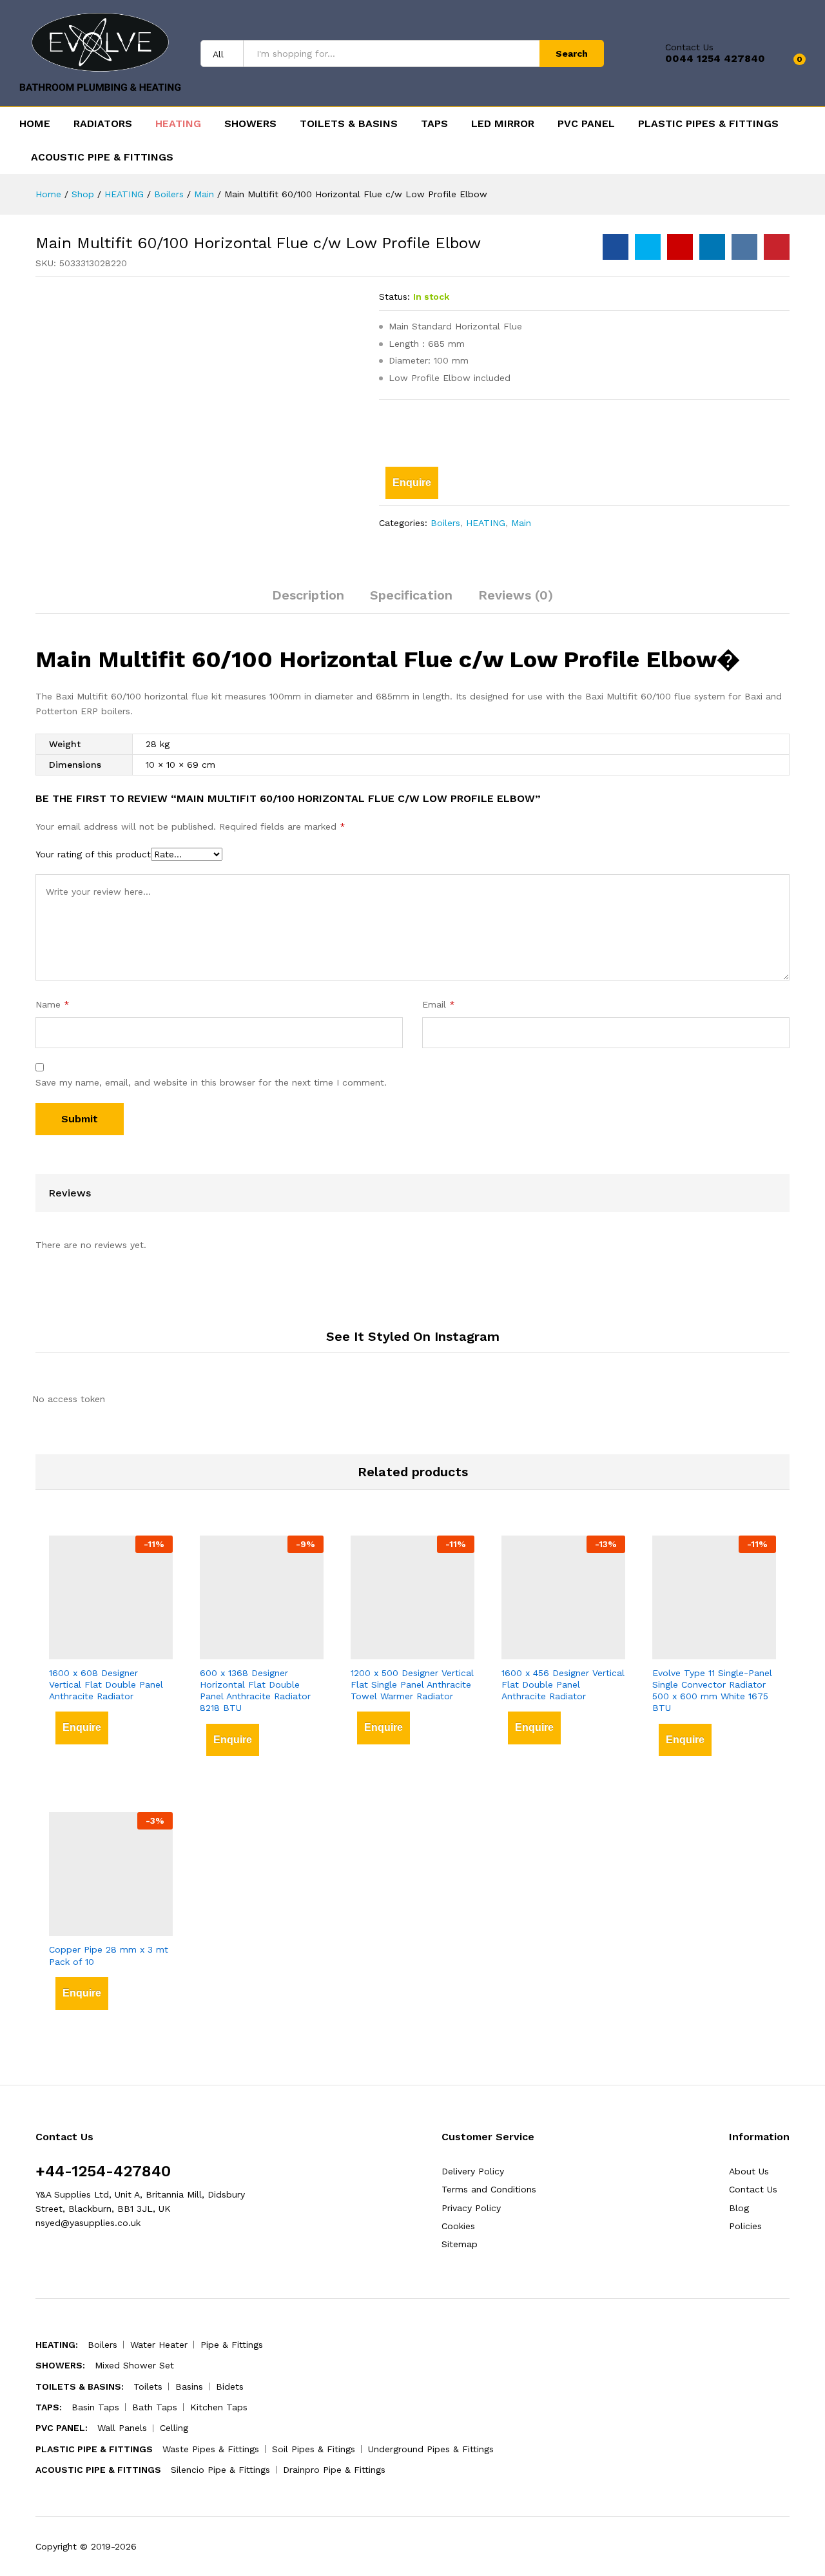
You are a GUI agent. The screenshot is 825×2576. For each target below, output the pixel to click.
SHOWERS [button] (250, 124)
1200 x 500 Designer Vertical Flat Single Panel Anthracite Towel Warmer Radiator (412, 1684)
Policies (745, 2226)
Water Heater (159, 2345)
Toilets (148, 2386)
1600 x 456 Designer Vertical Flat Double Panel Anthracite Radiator (563, 1684)
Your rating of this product (93, 854)
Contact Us (689, 47)
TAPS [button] (434, 124)
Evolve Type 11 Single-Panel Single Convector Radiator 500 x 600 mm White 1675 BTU (712, 1691)
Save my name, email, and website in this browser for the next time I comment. (211, 1082)
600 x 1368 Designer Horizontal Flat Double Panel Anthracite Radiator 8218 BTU (255, 1691)
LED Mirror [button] (503, 124)
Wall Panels (122, 2428)
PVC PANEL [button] (586, 124)
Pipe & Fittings (232, 2345)
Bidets (230, 2386)
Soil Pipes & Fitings (314, 2449)
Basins (189, 2386)
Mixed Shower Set (134, 2365)
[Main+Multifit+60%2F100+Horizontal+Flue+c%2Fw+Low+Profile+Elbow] (648, 247)
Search (572, 54)
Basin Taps (95, 2407)
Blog (739, 2208)
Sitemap (460, 2244)
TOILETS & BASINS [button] (349, 124)
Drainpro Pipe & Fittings (334, 2470)
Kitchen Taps (219, 2407)
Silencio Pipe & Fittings (220, 2470)
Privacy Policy (471, 2208)
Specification (411, 595)
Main (521, 523)
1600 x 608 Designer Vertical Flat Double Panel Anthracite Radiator (106, 1684)
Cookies (458, 2226)
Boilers (445, 523)
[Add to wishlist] (403, 430)
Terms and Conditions (489, 2189)
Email (439, 1004)
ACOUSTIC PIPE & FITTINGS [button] (102, 157)
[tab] (308, 601)
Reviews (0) (516, 595)
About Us (749, 2171)
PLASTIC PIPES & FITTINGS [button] (708, 124)
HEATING (486, 523)
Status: (394, 297)
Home (35, 124)
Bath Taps (155, 2407)
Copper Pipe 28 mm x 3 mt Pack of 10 (109, 1955)
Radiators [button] (103, 124)
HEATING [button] (178, 124)
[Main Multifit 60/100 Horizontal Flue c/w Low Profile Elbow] (616, 247)
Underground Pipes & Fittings (431, 2449)
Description (308, 595)
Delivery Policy (473, 2171)
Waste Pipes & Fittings (211, 2449)
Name (53, 1004)
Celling (174, 2428)
